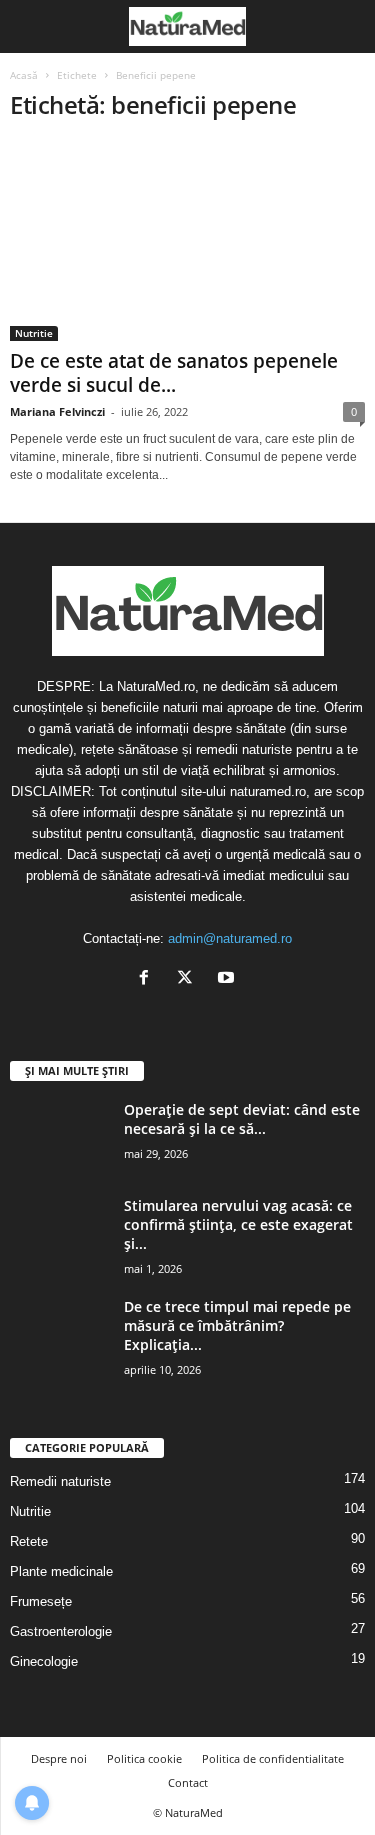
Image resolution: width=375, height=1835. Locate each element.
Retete (29, 1541)
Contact (188, 1782)
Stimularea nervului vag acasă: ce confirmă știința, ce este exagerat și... (238, 1224)
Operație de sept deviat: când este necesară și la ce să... (242, 1119)
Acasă (24, 75)
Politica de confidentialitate (273, 1758)
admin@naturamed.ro (230, 938)
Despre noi (59, 1758)
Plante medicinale (61, 1571)
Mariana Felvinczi (57, 411)
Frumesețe (41, 1601)
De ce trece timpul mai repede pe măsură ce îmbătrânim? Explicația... (237, 1325)
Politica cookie (144, 1758)
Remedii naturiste (60, 1481)
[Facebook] (148, 979)
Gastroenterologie (61, 1631)
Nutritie (34, 333)
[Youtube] (228, 979)
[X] (189, 979)
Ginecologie (44, 1661)
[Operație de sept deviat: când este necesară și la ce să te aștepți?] (60, 1137)
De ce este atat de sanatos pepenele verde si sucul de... (174, 373)
